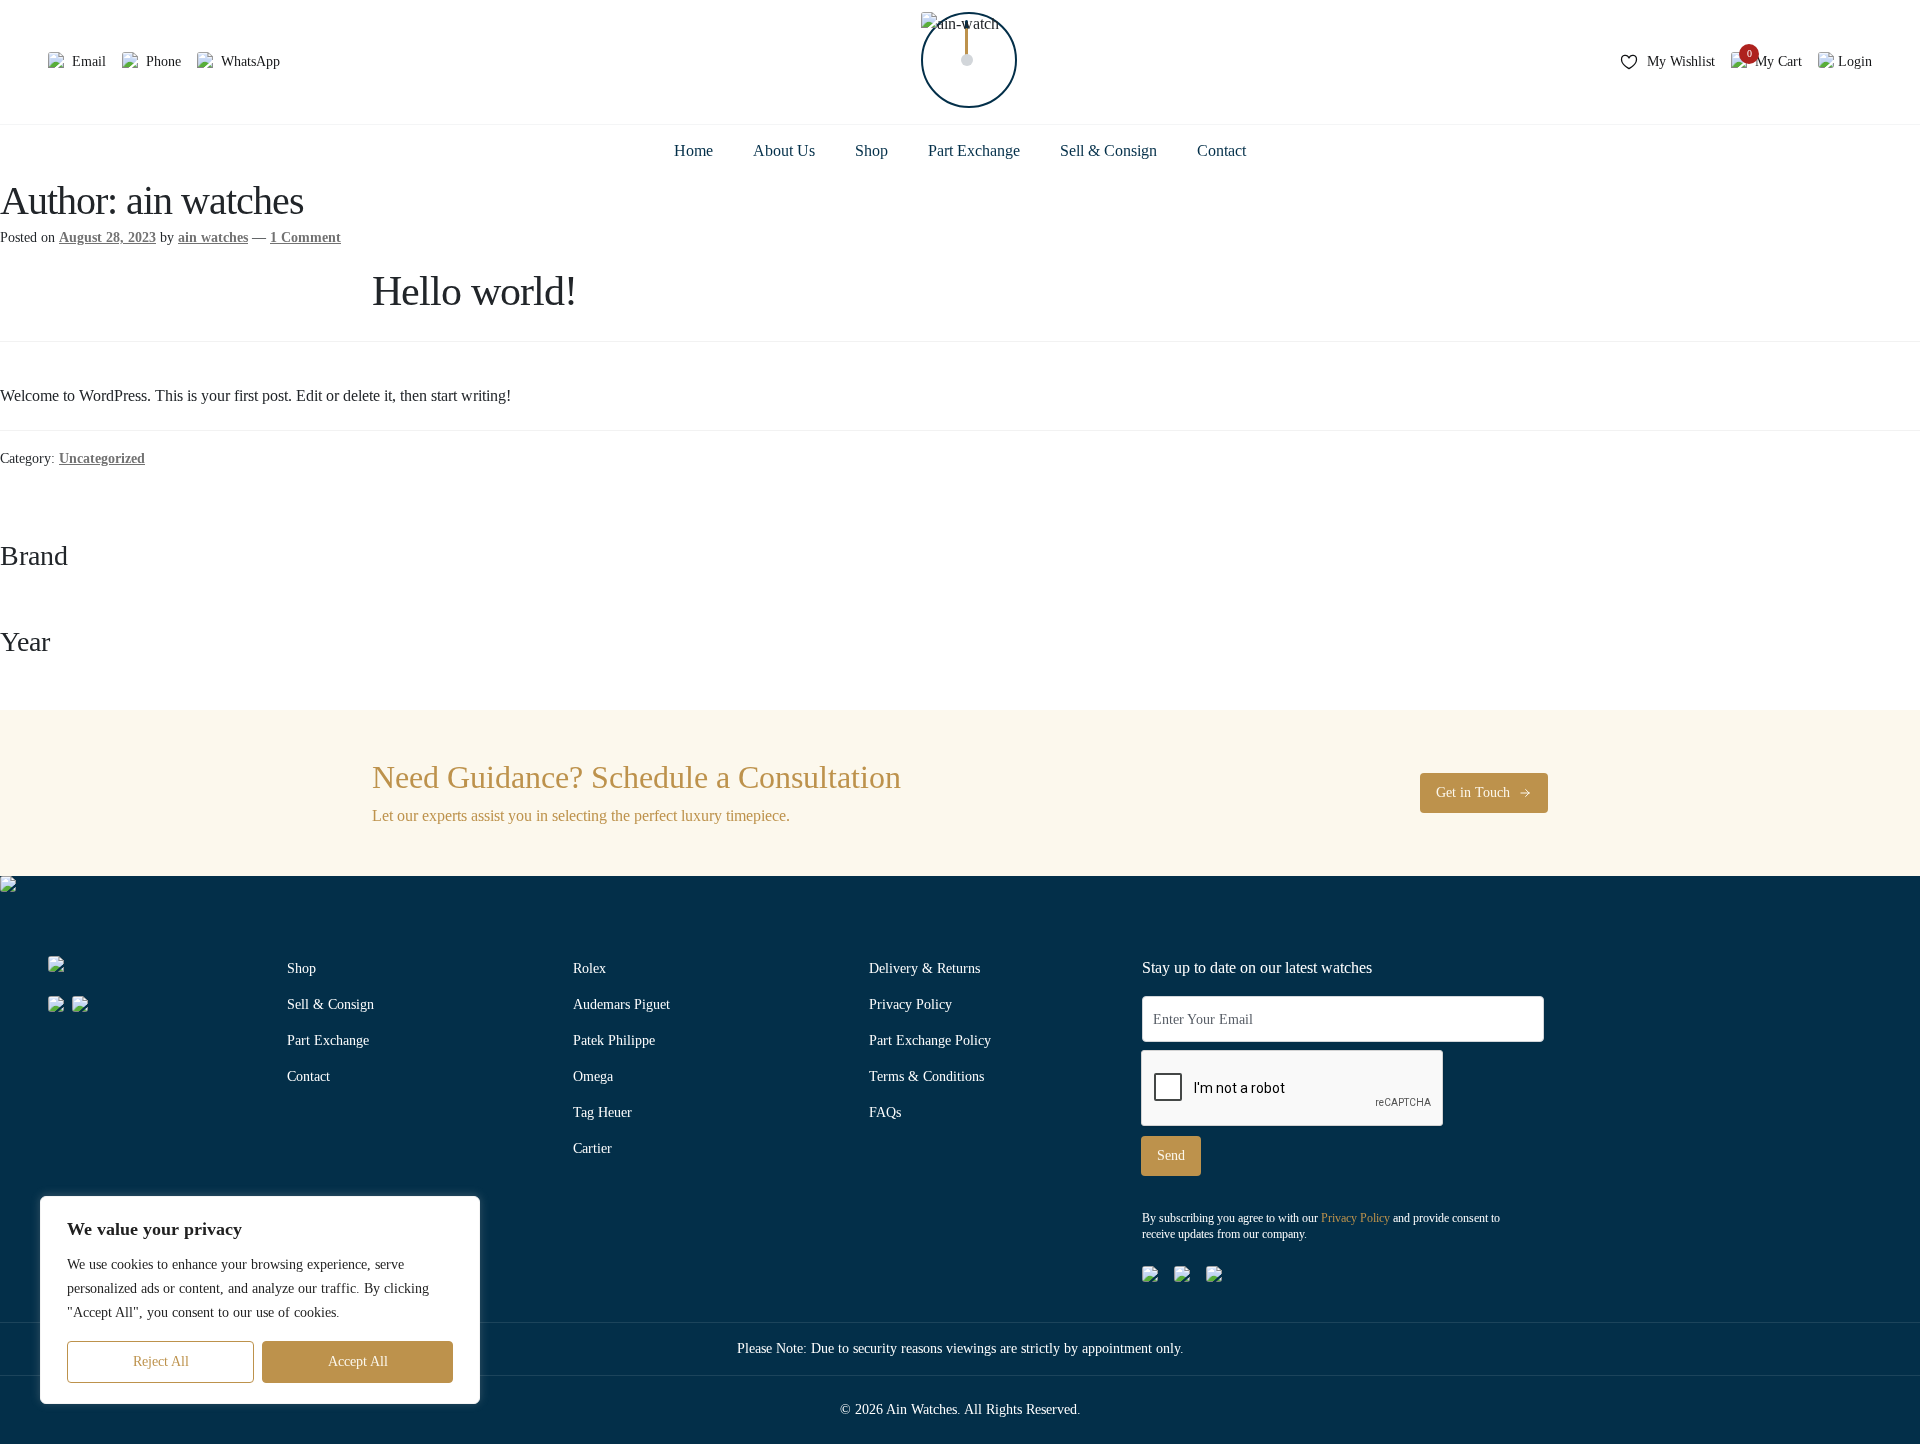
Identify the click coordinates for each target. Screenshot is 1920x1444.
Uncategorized (102, 458)
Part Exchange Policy (930, 1040)
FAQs (885, 1112)
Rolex (589, 968)
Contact (1221, 150)
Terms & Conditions (926, 1076)
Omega (593, 1076)
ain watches (213, 237)
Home (693, 150)
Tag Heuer (602, 1112)
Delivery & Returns (924, 968)
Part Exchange (974, 150)
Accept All (358, 1361)
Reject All (161, 1361)
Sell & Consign (1108, 150)
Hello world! (474, 291)
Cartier (592, 1148)
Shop (871, 150)
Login (1855, 61)
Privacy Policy (910, 1004)
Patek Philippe (614, 1040)
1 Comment (305, 237)
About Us (784, 150)
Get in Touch (1473, 792)
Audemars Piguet (621, 1004)
